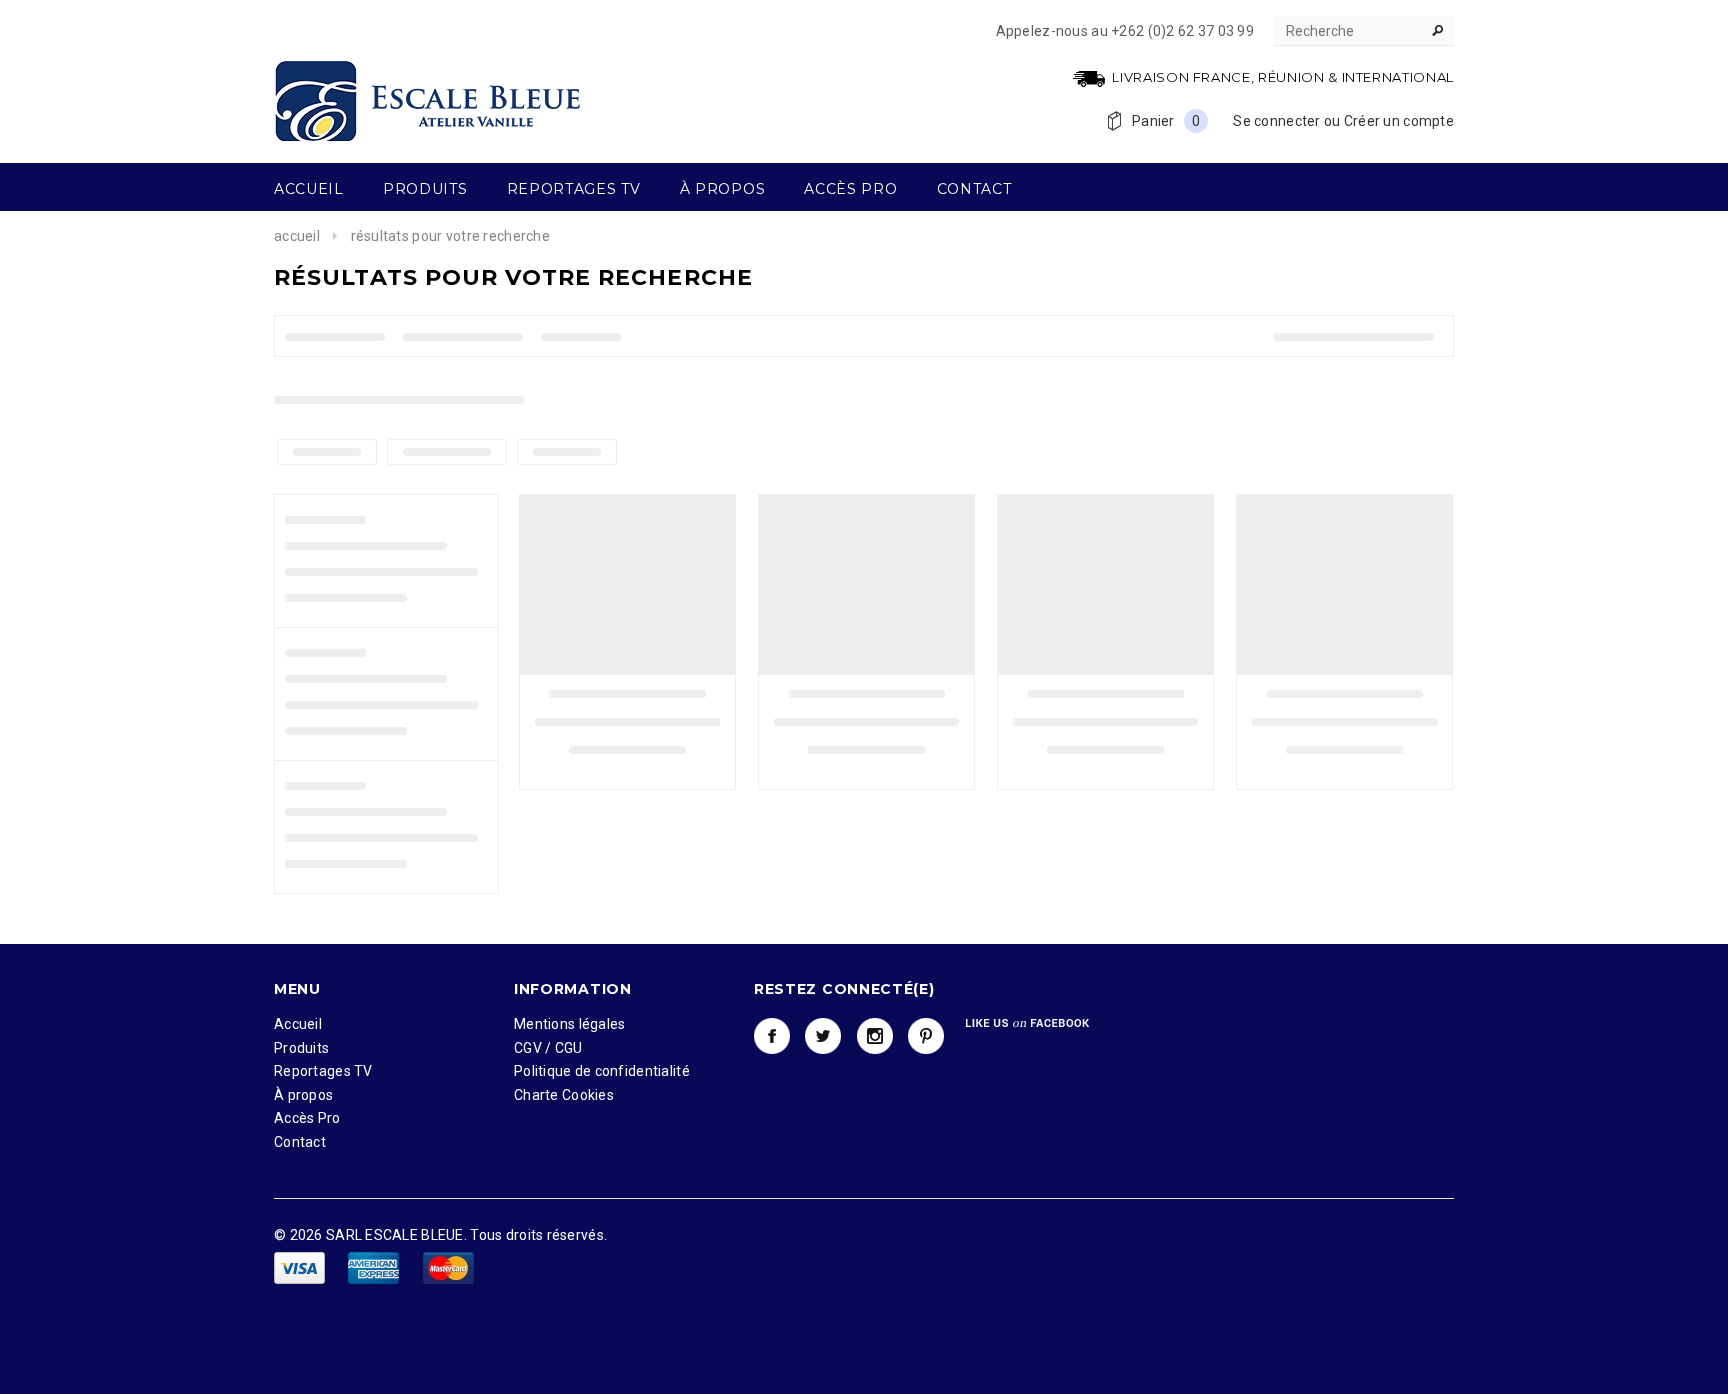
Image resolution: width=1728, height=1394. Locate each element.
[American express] (375, 1267)
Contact (300, 1142)
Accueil (297, 236)
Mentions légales (569, 1024)
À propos (303, 1095)
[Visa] (301, 1267)
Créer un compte (1399, 121)
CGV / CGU (548, 1048)
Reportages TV (323, 1071)
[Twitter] (823, 1036)
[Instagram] (875, 1036)
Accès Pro (307, 1118)
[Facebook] (772, 1036)
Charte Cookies (564, 1095)
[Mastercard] (448, 1267)
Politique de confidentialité (602, 1071)
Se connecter (1276, 121)
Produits (301, 1048)
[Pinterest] (926, 1036)
